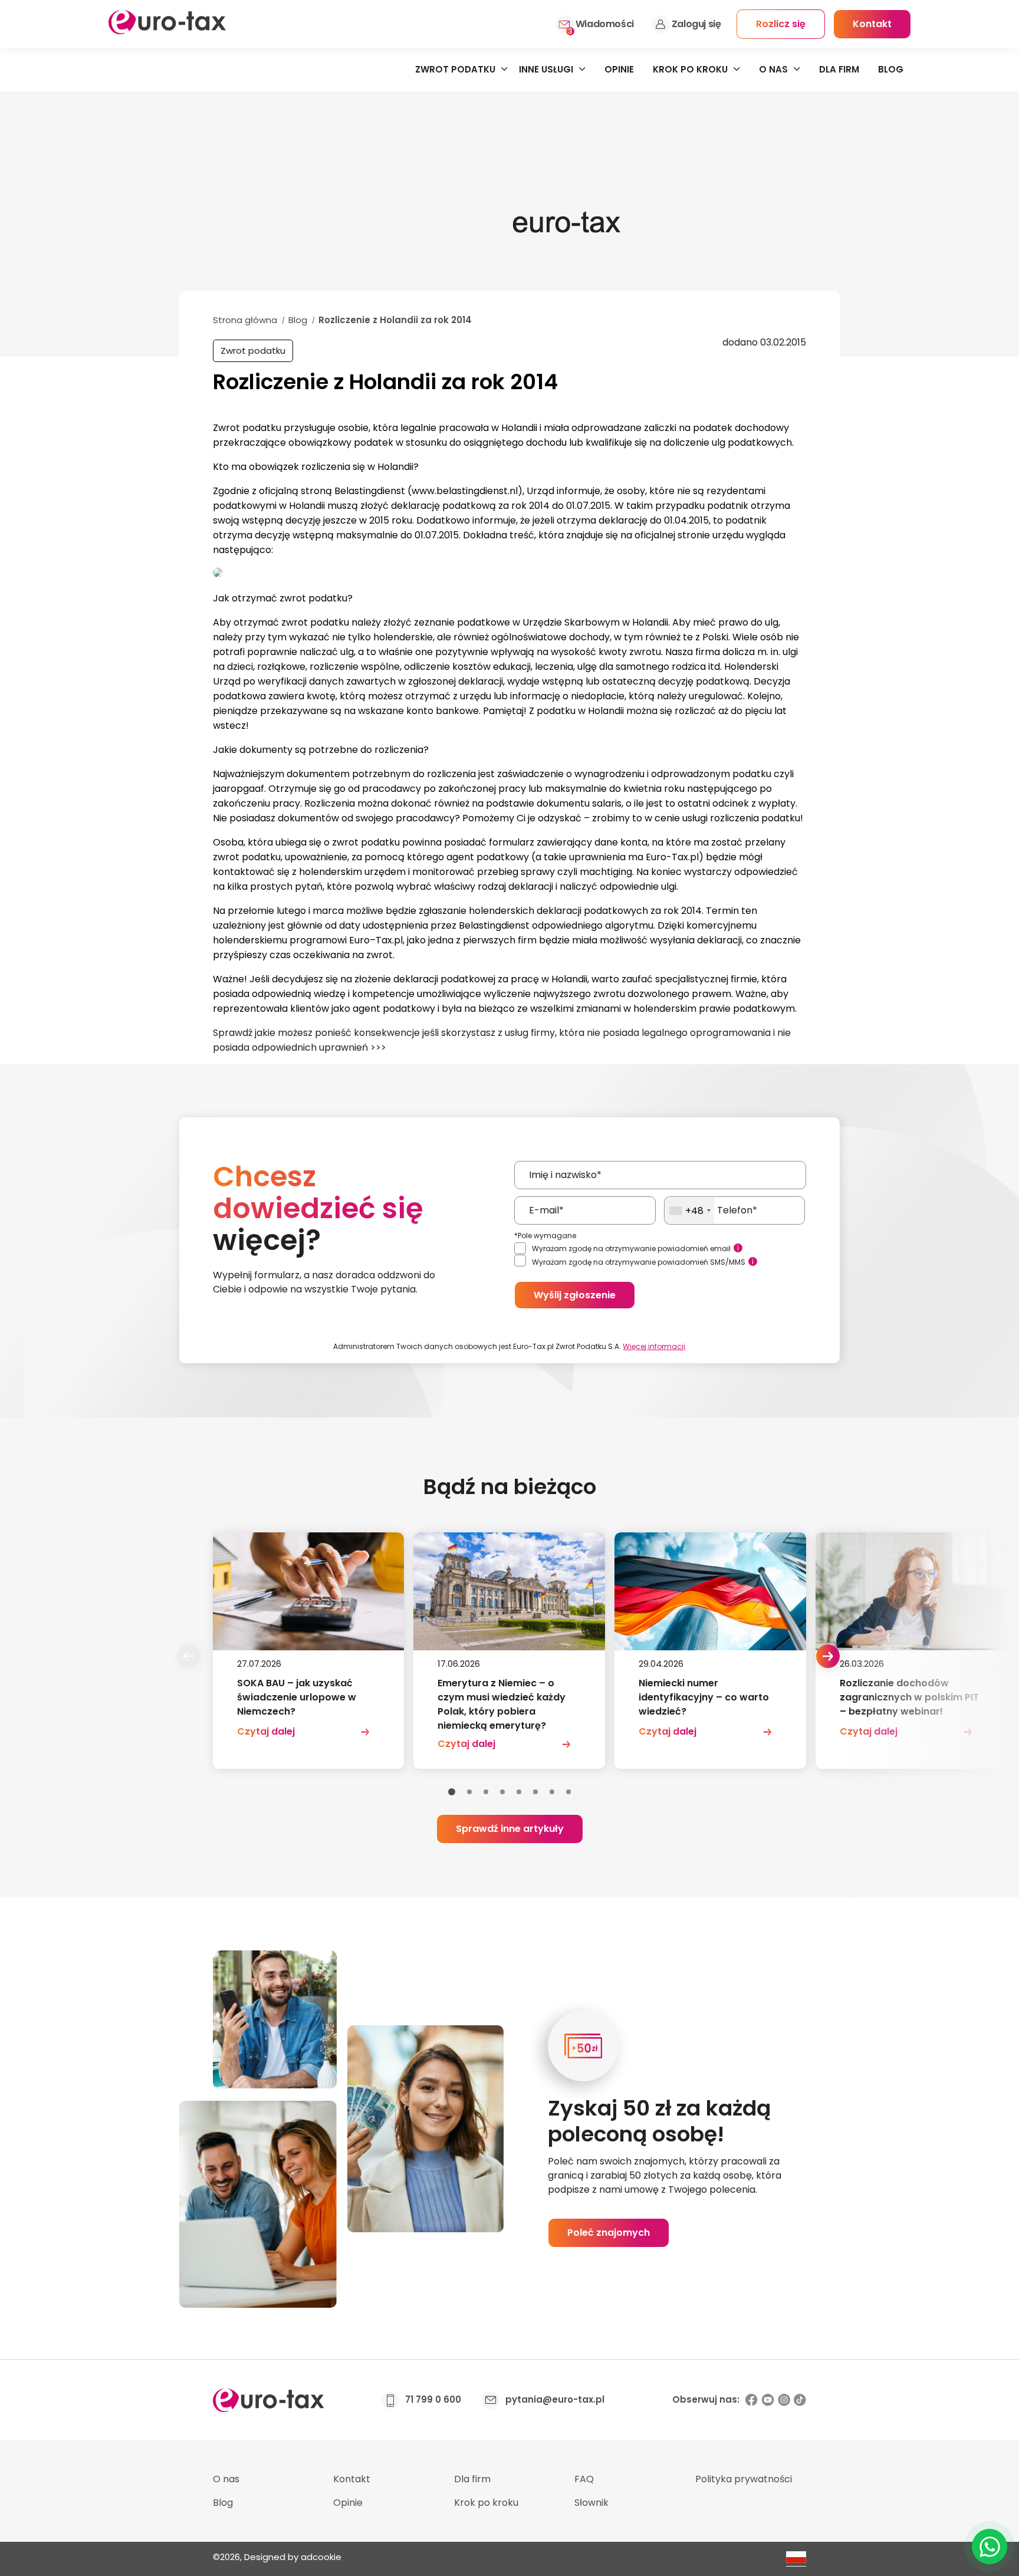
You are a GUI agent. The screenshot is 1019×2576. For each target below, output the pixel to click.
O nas (773, 69)
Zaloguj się (696, 24)
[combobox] (690, 1210)
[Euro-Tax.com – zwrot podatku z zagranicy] (167, 31)
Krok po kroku (690, 69)
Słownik (591, 2503)
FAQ (584, 2479)
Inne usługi (546, 69)
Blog (891, 69)
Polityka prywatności (744, 2479)
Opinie (619, 69)
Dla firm (839, 69)
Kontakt (352, 2479)
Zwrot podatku (455, 69)
